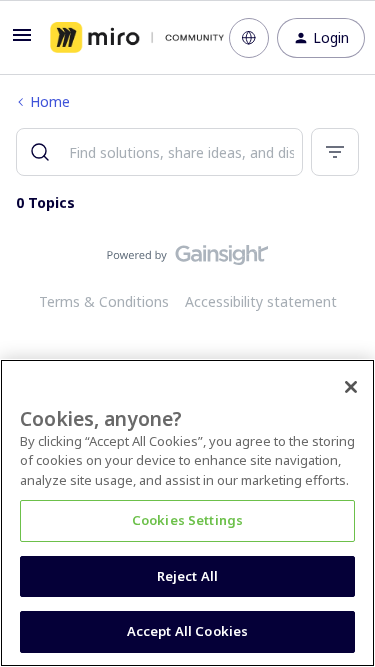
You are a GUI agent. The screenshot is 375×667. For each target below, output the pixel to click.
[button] (22, 41)
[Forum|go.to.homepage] (125, 38)
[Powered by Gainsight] (187, 260)
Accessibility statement (261, 301)
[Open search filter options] (335, 152)
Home (50, 101)
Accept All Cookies (187, 631)
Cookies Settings (187, 520)
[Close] (351, 387)
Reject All (187, 576)
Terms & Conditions (104, 301)
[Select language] (249, 38)
